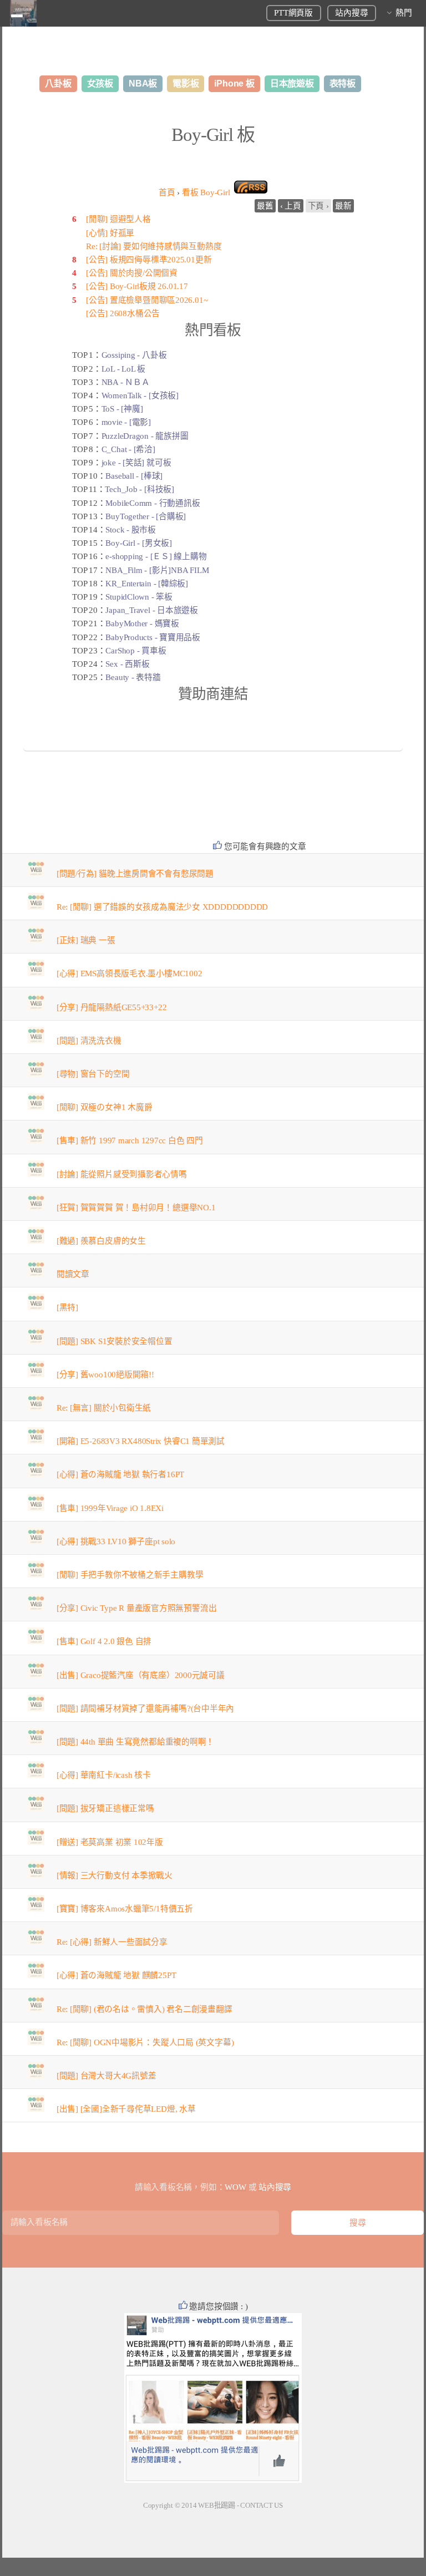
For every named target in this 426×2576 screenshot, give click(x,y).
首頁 (167, 192)
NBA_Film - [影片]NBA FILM (157, 570)
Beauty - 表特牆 (133, 677)
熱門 (404, 13)
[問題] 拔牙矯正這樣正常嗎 (105, 1808)
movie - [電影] (126, 422)
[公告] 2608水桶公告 (123, 313)
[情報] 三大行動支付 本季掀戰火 (115, 1875)
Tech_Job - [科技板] (139, 489)
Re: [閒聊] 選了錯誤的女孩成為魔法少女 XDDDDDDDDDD (163, 907)
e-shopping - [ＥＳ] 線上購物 (156, 556)
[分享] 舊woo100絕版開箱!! (105, 1375)
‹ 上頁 (291, 206)
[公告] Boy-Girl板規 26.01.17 (137, 286)
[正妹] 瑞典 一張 (86, 940)
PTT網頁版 (293, 13)
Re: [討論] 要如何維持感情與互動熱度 (154, 246)
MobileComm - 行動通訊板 (153, 503)
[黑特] (67, 1307)
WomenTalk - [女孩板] (140, 395)
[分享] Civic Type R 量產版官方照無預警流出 (137, 1608)
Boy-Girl (206, 192)
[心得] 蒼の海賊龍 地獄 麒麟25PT (116, 1975)
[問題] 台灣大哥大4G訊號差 (106, 2076)
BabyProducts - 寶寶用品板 (153, 637)
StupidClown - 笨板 (139, 597)
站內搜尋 (351, 13)
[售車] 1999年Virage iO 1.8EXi (110, 1508)
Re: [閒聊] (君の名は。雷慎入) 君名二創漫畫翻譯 (144, 2009)
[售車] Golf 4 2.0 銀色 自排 (104, 1641)
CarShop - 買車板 (136, 651)
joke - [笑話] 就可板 (136, 463)
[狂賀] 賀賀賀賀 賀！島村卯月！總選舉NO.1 (136, 1208)
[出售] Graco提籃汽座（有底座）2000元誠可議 (141, 1675)
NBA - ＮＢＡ (126, 382)
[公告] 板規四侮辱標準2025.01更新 (149, 260)
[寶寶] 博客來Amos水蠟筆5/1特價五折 (125, 1909)
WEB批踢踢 (217, 2505)
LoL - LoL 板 (124, 369)
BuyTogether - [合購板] (146, 516)
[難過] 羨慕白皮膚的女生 (101, 1241)
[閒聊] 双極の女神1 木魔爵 (105, 1107)
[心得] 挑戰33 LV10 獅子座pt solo (116, 1541)
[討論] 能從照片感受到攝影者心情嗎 (122, 1174)
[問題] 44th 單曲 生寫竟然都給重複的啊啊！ (136, 1742)
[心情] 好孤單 (110, 233)
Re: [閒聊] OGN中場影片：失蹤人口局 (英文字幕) (145, 2042)
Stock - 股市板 (131, 530)
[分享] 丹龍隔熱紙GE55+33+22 (112, 1007)
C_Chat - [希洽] (128, 449)
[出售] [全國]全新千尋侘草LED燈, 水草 (126, 2109)
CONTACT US (262, 2505)
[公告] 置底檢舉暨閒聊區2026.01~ (147, 300)
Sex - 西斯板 (127, 664)
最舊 (265, 206)
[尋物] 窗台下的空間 (93, 1074)
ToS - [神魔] (122, 409)
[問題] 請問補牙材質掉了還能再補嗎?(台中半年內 (146, 1708)
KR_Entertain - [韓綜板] (147, 584)
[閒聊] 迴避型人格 (118, 219)
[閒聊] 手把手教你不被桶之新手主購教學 (130, 1575)
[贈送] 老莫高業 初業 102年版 (110, 1842)
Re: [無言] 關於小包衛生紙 (104, 1408)
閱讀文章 (73, 1274)
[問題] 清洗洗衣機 (89, 1041)
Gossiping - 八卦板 (134, 355)
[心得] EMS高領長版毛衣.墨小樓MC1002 (130, 973)
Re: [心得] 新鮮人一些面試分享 (112, 1942)
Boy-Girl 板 (213, 135)
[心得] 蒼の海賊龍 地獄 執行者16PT (120, 1474)
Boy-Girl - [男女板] (138, 543)
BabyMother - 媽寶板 (142, 623)
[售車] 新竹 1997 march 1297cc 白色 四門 (130, 1140)
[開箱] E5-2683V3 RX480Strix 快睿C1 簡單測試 (141, 1441)
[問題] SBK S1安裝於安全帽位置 (115, 1341)
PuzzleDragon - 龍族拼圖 (145, 436)
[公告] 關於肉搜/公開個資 (132, 273)
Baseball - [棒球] (134, 476)
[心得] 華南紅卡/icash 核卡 (104, 1775)
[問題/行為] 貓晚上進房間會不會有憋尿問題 (135, 874)
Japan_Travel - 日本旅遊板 (152, 610)
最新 (343, 206)
